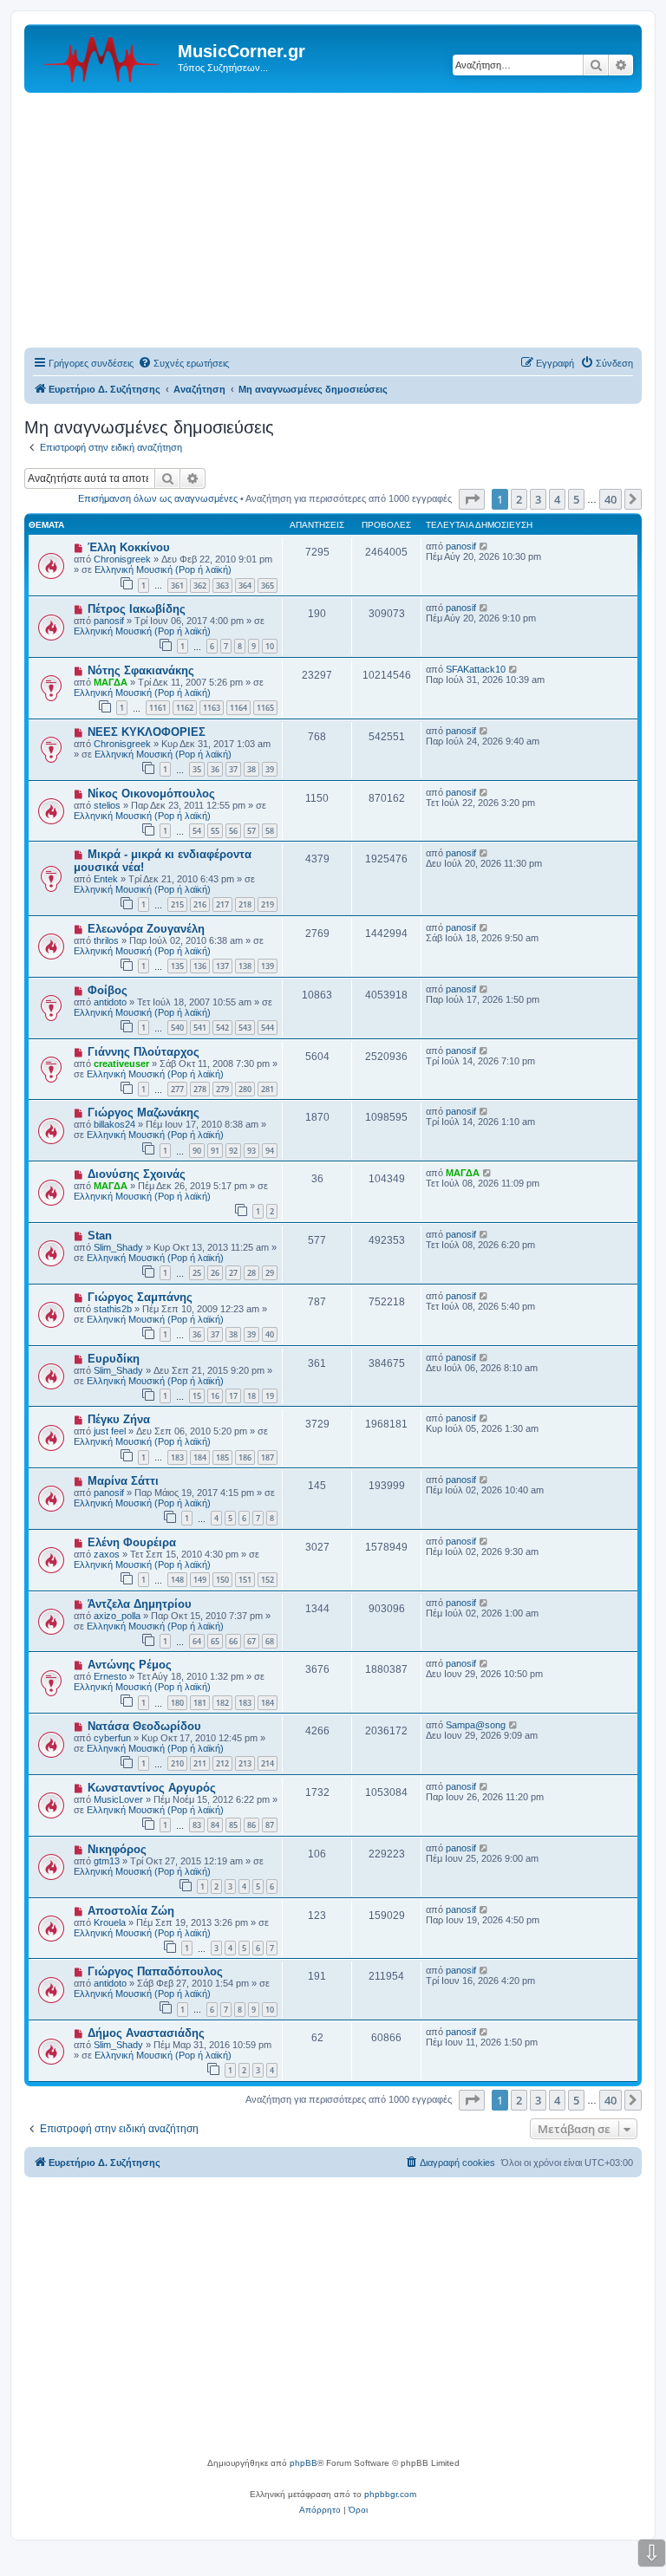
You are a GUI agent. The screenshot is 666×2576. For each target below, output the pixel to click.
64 (197, 1641)
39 (270, 769)
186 (245, 1457)
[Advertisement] (333, 223)
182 (222, 1703)
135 (177, 966)
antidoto (110, 1002)
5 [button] (576, 499)
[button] (472, 499)
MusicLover (118, 1799)
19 (270, 1396)
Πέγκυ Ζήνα (119, 1419)
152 (268, 1580)
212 (222, 1763)
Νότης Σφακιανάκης (141, 670)
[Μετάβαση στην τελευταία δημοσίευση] (484, 546)
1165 (265, 708)
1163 (212, 708)
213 (245, 1763)
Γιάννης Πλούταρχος (144, 1052)
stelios (107, 805)
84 (215, 1825)
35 (197, 769)
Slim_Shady (118, 1247)
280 (245, 1089)
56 (233, 831)
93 (251, 1151)
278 (200, 1089)
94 (270, 1151)
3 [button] (538, 499)
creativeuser (121, 1064)
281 (268, 1089)
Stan (100, 1236)
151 (245, 1580)
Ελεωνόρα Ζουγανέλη (146, 929)
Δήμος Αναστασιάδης (146, 2033)
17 (233, 1396)
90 (197, 1151)
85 (233, 1825)
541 (200, 1028)
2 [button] (519, 499)
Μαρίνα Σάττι (123, 1481)
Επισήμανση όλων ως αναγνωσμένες (158, 498)
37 (233, 769)
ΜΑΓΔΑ (111, 682)
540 (177, 1028)
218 (245, 904)
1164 (238, 708)
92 (233, 1151)
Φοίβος (108, 990)
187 (268, 1457)
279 (222, 1089)
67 (251, 1641)
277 (177, 1089)
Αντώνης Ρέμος (130, 1665)
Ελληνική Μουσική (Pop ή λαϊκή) (163, 569)
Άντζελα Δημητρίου (140, 1604)
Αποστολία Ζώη (131, 1911)
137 (222, 966)
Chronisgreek (122, 559)
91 (215, 1151)
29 (270, 1273)
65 (215, 1641)
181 (200, 1703)
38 (251, 769)
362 (200, 585)
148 (177, 1580)
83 (197, 1825)
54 (197, 831)
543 (245, 1028)
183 (177, 1457)
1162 (185, 708)
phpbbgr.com (390, 2494)
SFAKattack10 (476, 669)
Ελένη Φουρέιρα (132, 1542)
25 (197, 1273)
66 (233, 1641)
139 (268, 966)
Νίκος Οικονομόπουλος (151, 794)
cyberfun (112, 1738)
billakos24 (114, 1124)
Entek (106, 879)
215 (177, 904)
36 (215, 769)
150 (222, 1580)
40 (270, 1334)
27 (233, 1273)
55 (215, 831)
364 (245, 585)
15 (197, 1396)
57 (251, 831)
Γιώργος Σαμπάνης (140, 1297)
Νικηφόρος (117, 1849)
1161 (158, 708)
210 (177, 1763)
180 (177, 1703)
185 (222, 1457)
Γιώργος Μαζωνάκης (144, 1112)
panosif (461, 546)
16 (215, 1396)
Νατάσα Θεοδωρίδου (144, 1726)
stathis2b (113, 1309)
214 (268, 1763)
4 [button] (557, 499)
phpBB (304, 2463)
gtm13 (107, 1861)
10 (270, 646)
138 (245, 966)
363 (222, 585)
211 (200, 1763)
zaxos (107, 1554)
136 (200, 966)
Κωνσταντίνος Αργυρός (152, 1788)
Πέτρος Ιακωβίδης (137, 609)
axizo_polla (117, 1616)
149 (200, 1580)
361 (177, 585)
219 (268, 904)
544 (268, 1028)
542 (222, 1028)
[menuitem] (183, 363)
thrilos (106, 940)
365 (268, 585)
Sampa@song (476, 1725)
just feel (110, 1431)
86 (251, 1825)
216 (200, 904)
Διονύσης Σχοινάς (137, 1174)
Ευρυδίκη (114, 1359)
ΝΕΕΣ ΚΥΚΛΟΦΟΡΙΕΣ (147, 732)
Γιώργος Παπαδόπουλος (155, 1971)
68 (270, 1641)
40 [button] (610, 499)
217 (222, 904)
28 (251, 1273)
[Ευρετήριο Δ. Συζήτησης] (103, 56)
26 (215, 1273)
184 (200, 1457)
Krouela (110, 1922)
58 (270, 831)
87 (270, 1825)
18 (251, 1396)
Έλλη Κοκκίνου (129, 547)
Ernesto (110, 1676)
